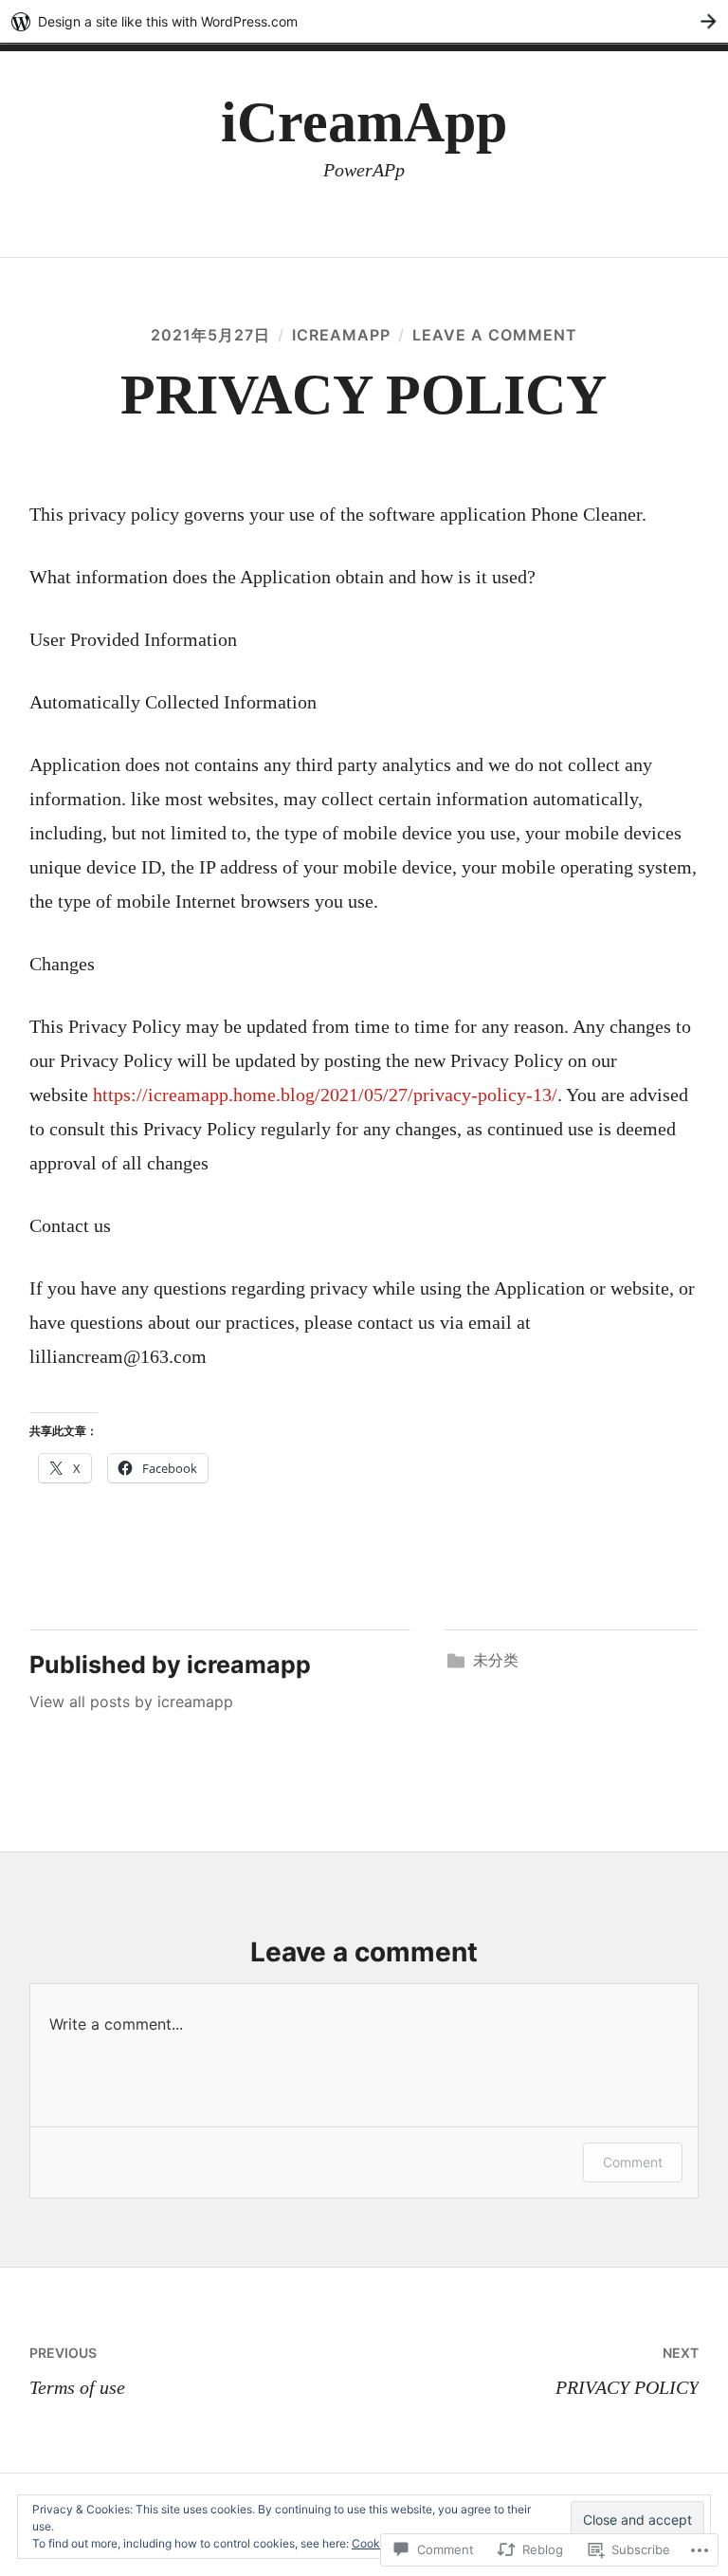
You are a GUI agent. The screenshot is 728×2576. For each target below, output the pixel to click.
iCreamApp (364, 122)
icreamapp (341, 335)
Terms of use (77, 2371)
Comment (633, 2162)
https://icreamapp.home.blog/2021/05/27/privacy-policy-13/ (325, 1095)
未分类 (496, 1660)
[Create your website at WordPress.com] (364, 21)
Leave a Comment (495, 335)
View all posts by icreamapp (131, 1702)
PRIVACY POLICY (627, 2371)
